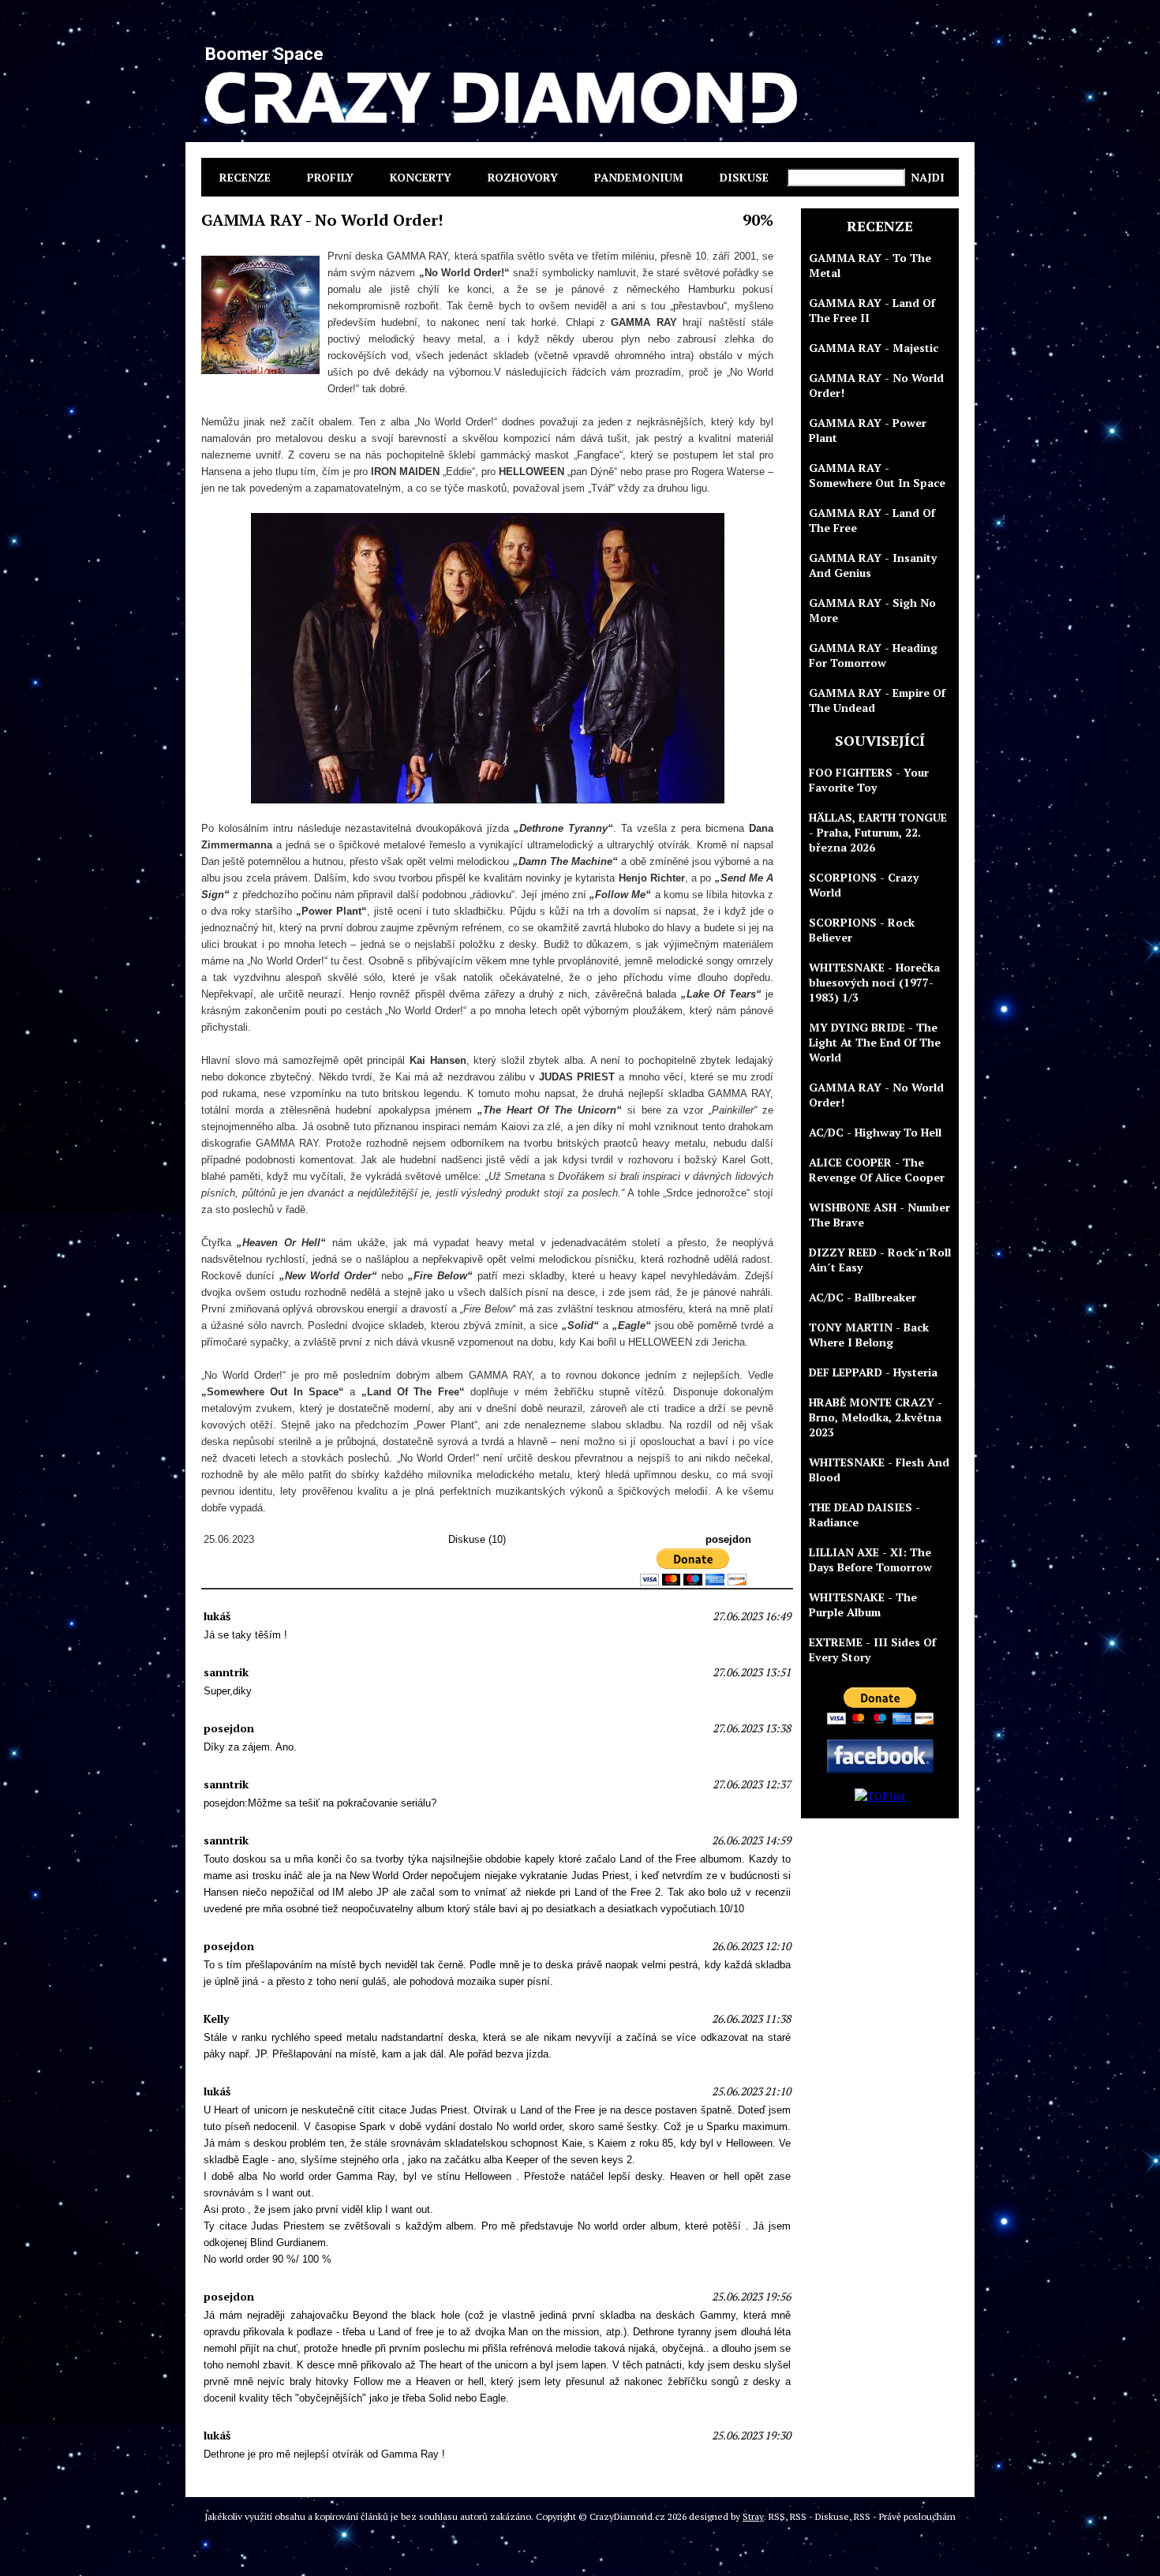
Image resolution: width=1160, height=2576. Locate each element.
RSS (777, 2516)
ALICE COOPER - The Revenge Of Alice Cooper (877, 1170)
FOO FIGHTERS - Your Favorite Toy (869, 780)
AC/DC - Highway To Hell (875, 1132)
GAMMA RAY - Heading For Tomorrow (873, 655)
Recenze (245, 177)
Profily (330, 177)
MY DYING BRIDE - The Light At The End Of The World (875, 1042)
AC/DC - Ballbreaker (863, 1297)
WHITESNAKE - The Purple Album (863, 1604)
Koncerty (421, 177)
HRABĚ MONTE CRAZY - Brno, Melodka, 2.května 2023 (876, 1417)
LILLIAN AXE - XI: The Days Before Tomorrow (870, 1559)
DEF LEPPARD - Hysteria (873, 1372)
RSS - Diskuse (819, 2516)
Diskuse (744, 177)
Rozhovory (523, 177)
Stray (753, 2516)
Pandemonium (639, 177)
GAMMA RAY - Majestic (874, 348)
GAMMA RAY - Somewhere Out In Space (877, 475)
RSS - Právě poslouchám (905, 2516)
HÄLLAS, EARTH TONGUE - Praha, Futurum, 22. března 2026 (878, 832)
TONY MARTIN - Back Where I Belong (869, 1335)
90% (758, 220)
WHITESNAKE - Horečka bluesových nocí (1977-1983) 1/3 (874, 982)
